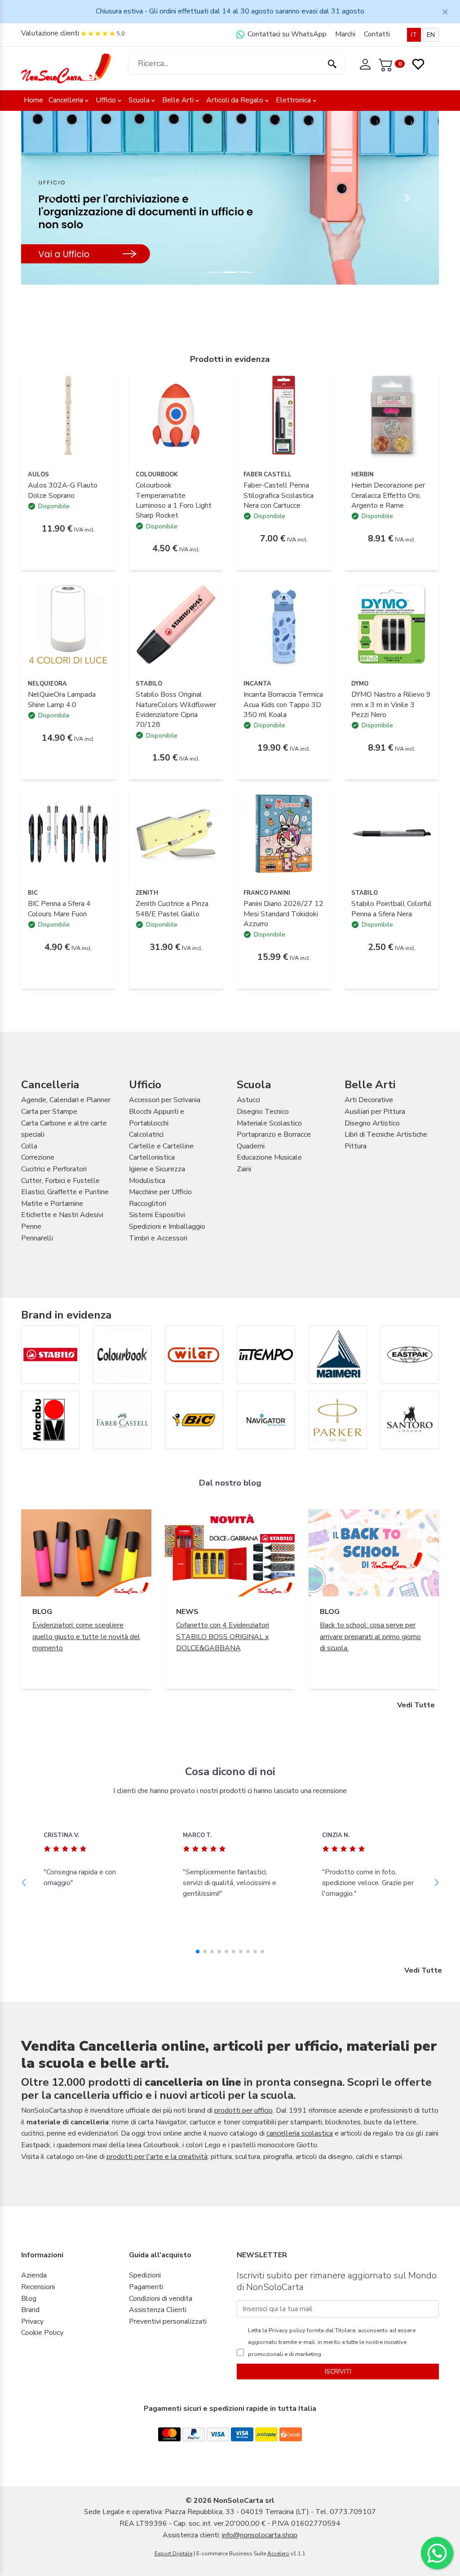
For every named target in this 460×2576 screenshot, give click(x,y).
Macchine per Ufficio (160, 1192)
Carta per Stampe (49, 1112)
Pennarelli (37, 1238)
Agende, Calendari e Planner (66, 1100)
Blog (29, 2299)
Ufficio (106, 100)
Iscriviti (338, 2372)
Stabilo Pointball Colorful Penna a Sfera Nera (391, 909)
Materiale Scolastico (269, 1123)
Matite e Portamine (52, 1204)
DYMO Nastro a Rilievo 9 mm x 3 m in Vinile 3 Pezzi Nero (391, 705)
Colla (29, 1146)
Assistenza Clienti (158, 2310)
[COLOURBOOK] (122, 1354)
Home (33, 100)
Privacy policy (286, 2330)
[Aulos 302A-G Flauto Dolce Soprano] (68, 415)
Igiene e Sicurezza (157, 1169)
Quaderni (251, 1146)
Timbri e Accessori (158, 1238)
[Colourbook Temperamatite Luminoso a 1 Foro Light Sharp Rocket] (176, 415)
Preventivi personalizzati (168, 2321)
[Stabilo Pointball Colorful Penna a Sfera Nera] (392, 833)
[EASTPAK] (410, 1354)
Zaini (244, 1169)
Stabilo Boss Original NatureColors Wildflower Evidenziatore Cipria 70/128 (176, 710)
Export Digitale (173, 2554)
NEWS (187, 1612)
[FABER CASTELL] (122, 1420)
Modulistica (147, 1181)
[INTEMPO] (266, 1354)
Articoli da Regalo (235, 100)
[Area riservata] (366, 63)
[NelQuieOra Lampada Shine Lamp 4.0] (68, 624)
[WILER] (194, 1354)
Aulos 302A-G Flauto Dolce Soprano (63, 490)
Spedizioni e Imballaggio (167, 1226)
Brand (30, 2310)
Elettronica (293, 100)
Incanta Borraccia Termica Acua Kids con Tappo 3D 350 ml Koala (283, 705)
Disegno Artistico (372, 1123)
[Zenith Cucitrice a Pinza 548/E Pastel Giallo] (176, 833)
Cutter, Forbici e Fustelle (60, 1181)
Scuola (139, 100)
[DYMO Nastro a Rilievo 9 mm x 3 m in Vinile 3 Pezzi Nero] (392, 624)
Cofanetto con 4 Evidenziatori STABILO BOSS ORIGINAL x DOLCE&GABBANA (223, 1637)
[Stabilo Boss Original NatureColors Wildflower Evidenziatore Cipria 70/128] (176, 624)
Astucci (248, 1100)
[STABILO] (50, 1354)
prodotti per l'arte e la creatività (157, 2157)
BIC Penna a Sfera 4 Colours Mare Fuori (59, 909)
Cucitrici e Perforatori (54, 1169)
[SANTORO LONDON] (410, 1420)
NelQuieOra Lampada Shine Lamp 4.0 (62, 699)
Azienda (34, 2275)
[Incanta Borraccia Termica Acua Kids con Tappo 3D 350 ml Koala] (284, 624)
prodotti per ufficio (243, 2110)
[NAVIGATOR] (266, 1420)
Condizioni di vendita (161, 2299)
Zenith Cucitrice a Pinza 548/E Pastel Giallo (172, 909)
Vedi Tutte (416, 1705)
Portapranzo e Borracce (274, 1134)
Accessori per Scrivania (165, 1100)
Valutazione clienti (50, 33)
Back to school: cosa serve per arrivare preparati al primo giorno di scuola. (370, 1637)
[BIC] (194, 1420)
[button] (53, 198)
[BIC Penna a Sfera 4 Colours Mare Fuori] (68, 833)
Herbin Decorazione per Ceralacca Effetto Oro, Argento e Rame (388, 495)
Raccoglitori (148, 1204)
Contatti (377, 34)
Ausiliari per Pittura (375, 1112)
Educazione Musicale (269, 1157)
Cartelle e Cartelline (161, 1146)
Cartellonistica (152, 1157)
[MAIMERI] (338, 1354)
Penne (31, 1226)
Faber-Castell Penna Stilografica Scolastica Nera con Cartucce (279, 495)
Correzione (38, 1157)
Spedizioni (145, 2275)
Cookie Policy (42, 2333)
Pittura (356, 1146)
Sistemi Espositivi (157, 1215)
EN (431, 35)
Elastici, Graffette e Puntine (65, 1192)
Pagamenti (146, 2287)
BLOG (42, 1612)
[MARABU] (50, 1420)
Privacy (32, 2321)
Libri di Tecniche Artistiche (386, 1134)
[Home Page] (66, 68)
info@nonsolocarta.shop (260, 2535)
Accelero (278, 2554)
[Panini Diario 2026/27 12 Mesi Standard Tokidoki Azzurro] (284, 833)
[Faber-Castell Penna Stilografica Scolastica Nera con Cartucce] (284, 415)
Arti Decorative (369, 1100)
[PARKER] (338, 1420)
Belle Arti (178, 100)
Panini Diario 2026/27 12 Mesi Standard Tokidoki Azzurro (283, 914)
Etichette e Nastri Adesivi (62, 1215)
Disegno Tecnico (263, 1112)
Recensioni (38, 2287)
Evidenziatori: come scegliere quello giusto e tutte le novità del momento (86, 1637)
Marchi (345, 34)
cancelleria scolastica (300, 2133)
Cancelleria (66, 100)
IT (414, 35)
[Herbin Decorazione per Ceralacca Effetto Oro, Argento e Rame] (392, 415)
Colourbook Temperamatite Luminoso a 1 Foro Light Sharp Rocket (174, 500)
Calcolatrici (146, 1134)
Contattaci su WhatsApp (286, 34)
